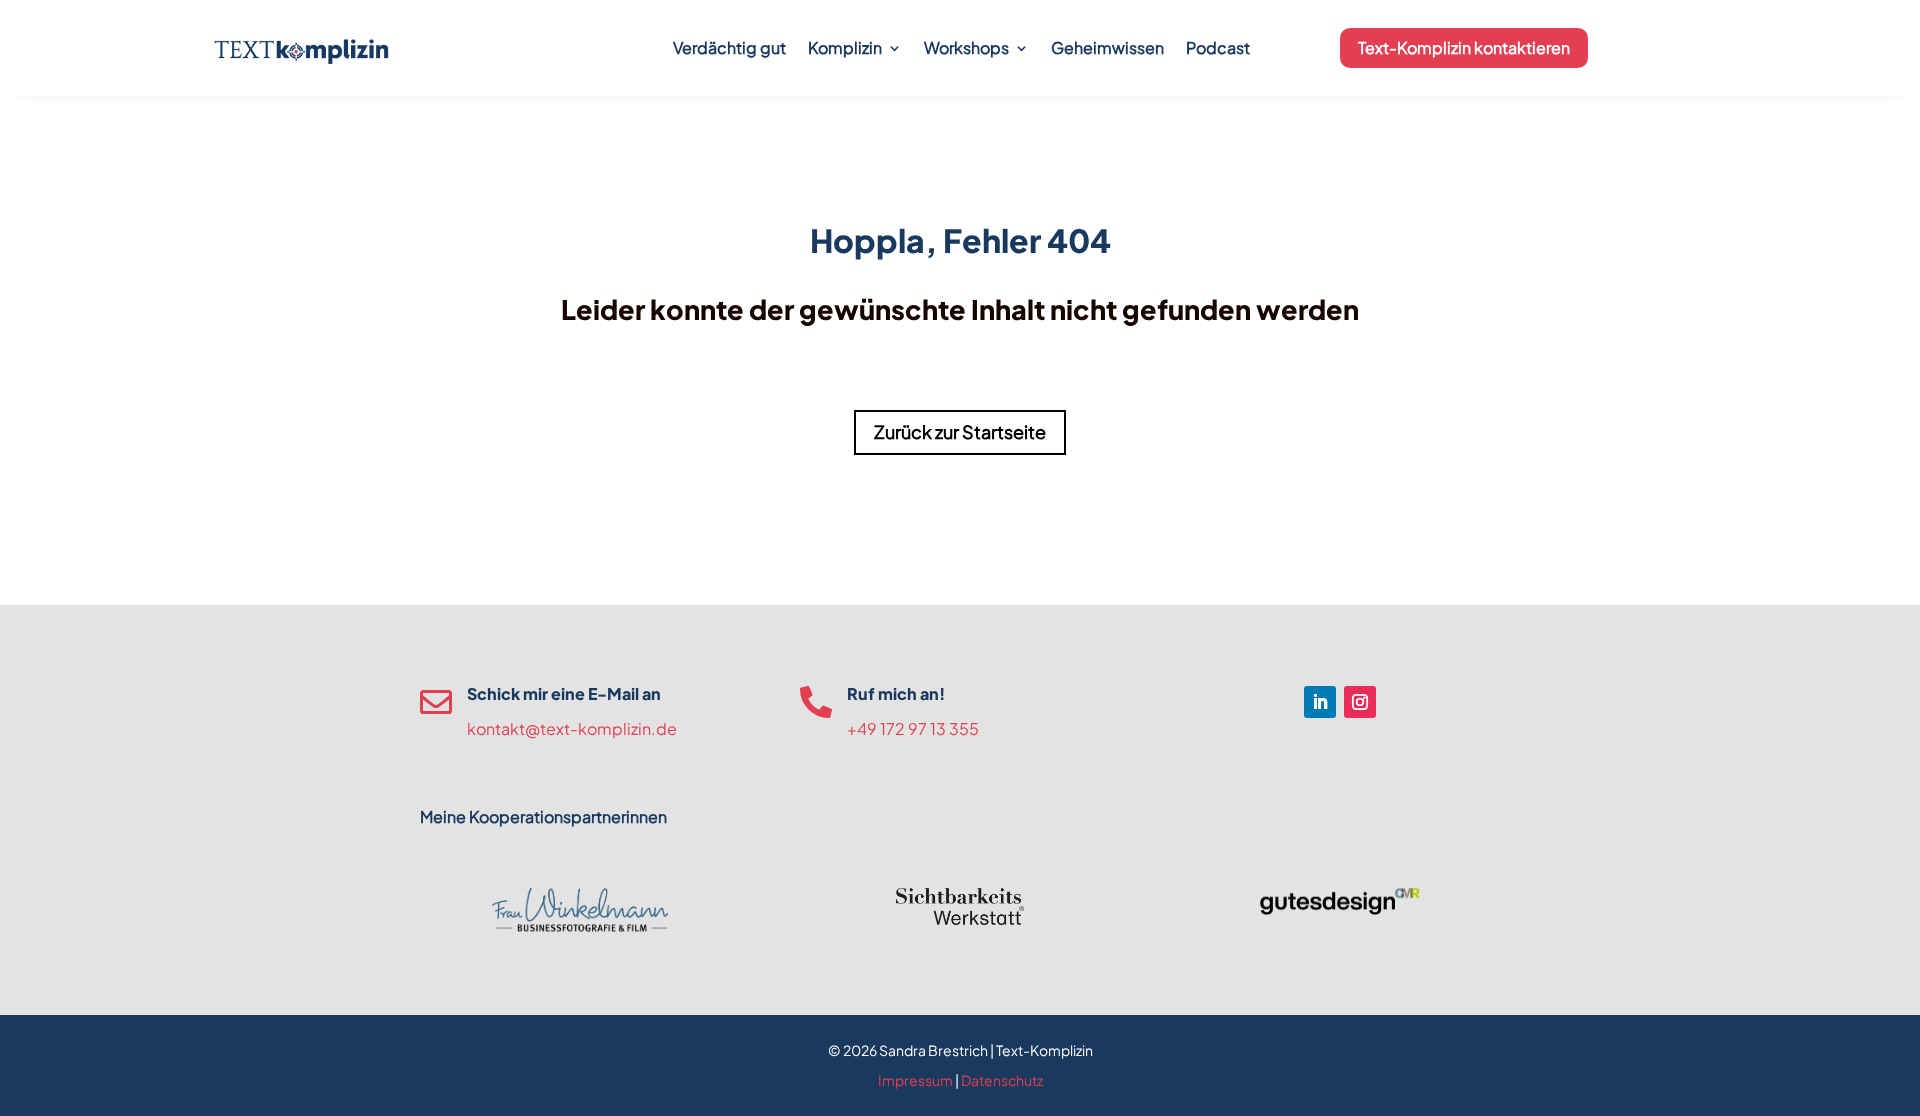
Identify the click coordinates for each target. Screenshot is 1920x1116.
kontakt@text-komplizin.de (572, 728)
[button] (44, 1072)
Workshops (966, 47)
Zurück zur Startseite (960, 431)
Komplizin (845, 47)
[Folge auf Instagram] (1360, 702)
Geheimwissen (1107, 47)
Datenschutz (1002, 1080)
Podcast (1218, 47)
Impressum (915, 1080)
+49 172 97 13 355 (913, 728)
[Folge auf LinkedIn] (1320, 702)
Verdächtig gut (729, 47)
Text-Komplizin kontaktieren (1464, 47)
